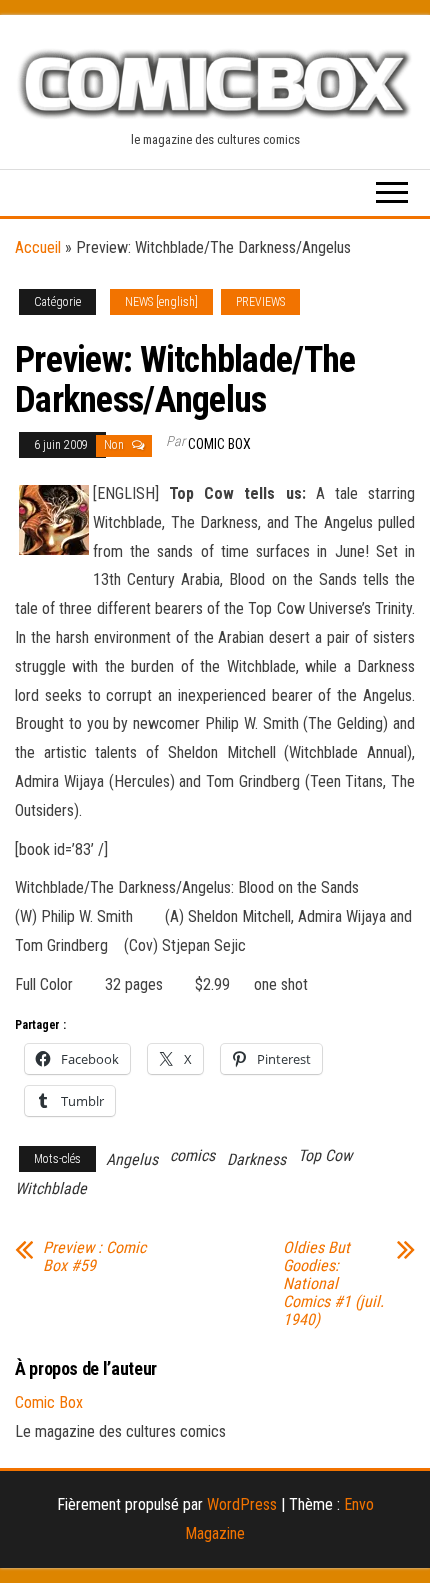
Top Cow (325, 1155)
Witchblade (51, 1188)
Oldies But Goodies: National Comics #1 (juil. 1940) (333, 1284)
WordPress (242, 1504)
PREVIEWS (260, 302)
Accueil (38, 247)
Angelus (132, 1159)
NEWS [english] (161, 302)
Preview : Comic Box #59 (94, 1257)
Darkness (256, 1159)
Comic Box (219, 444)
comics (192, 1155)
